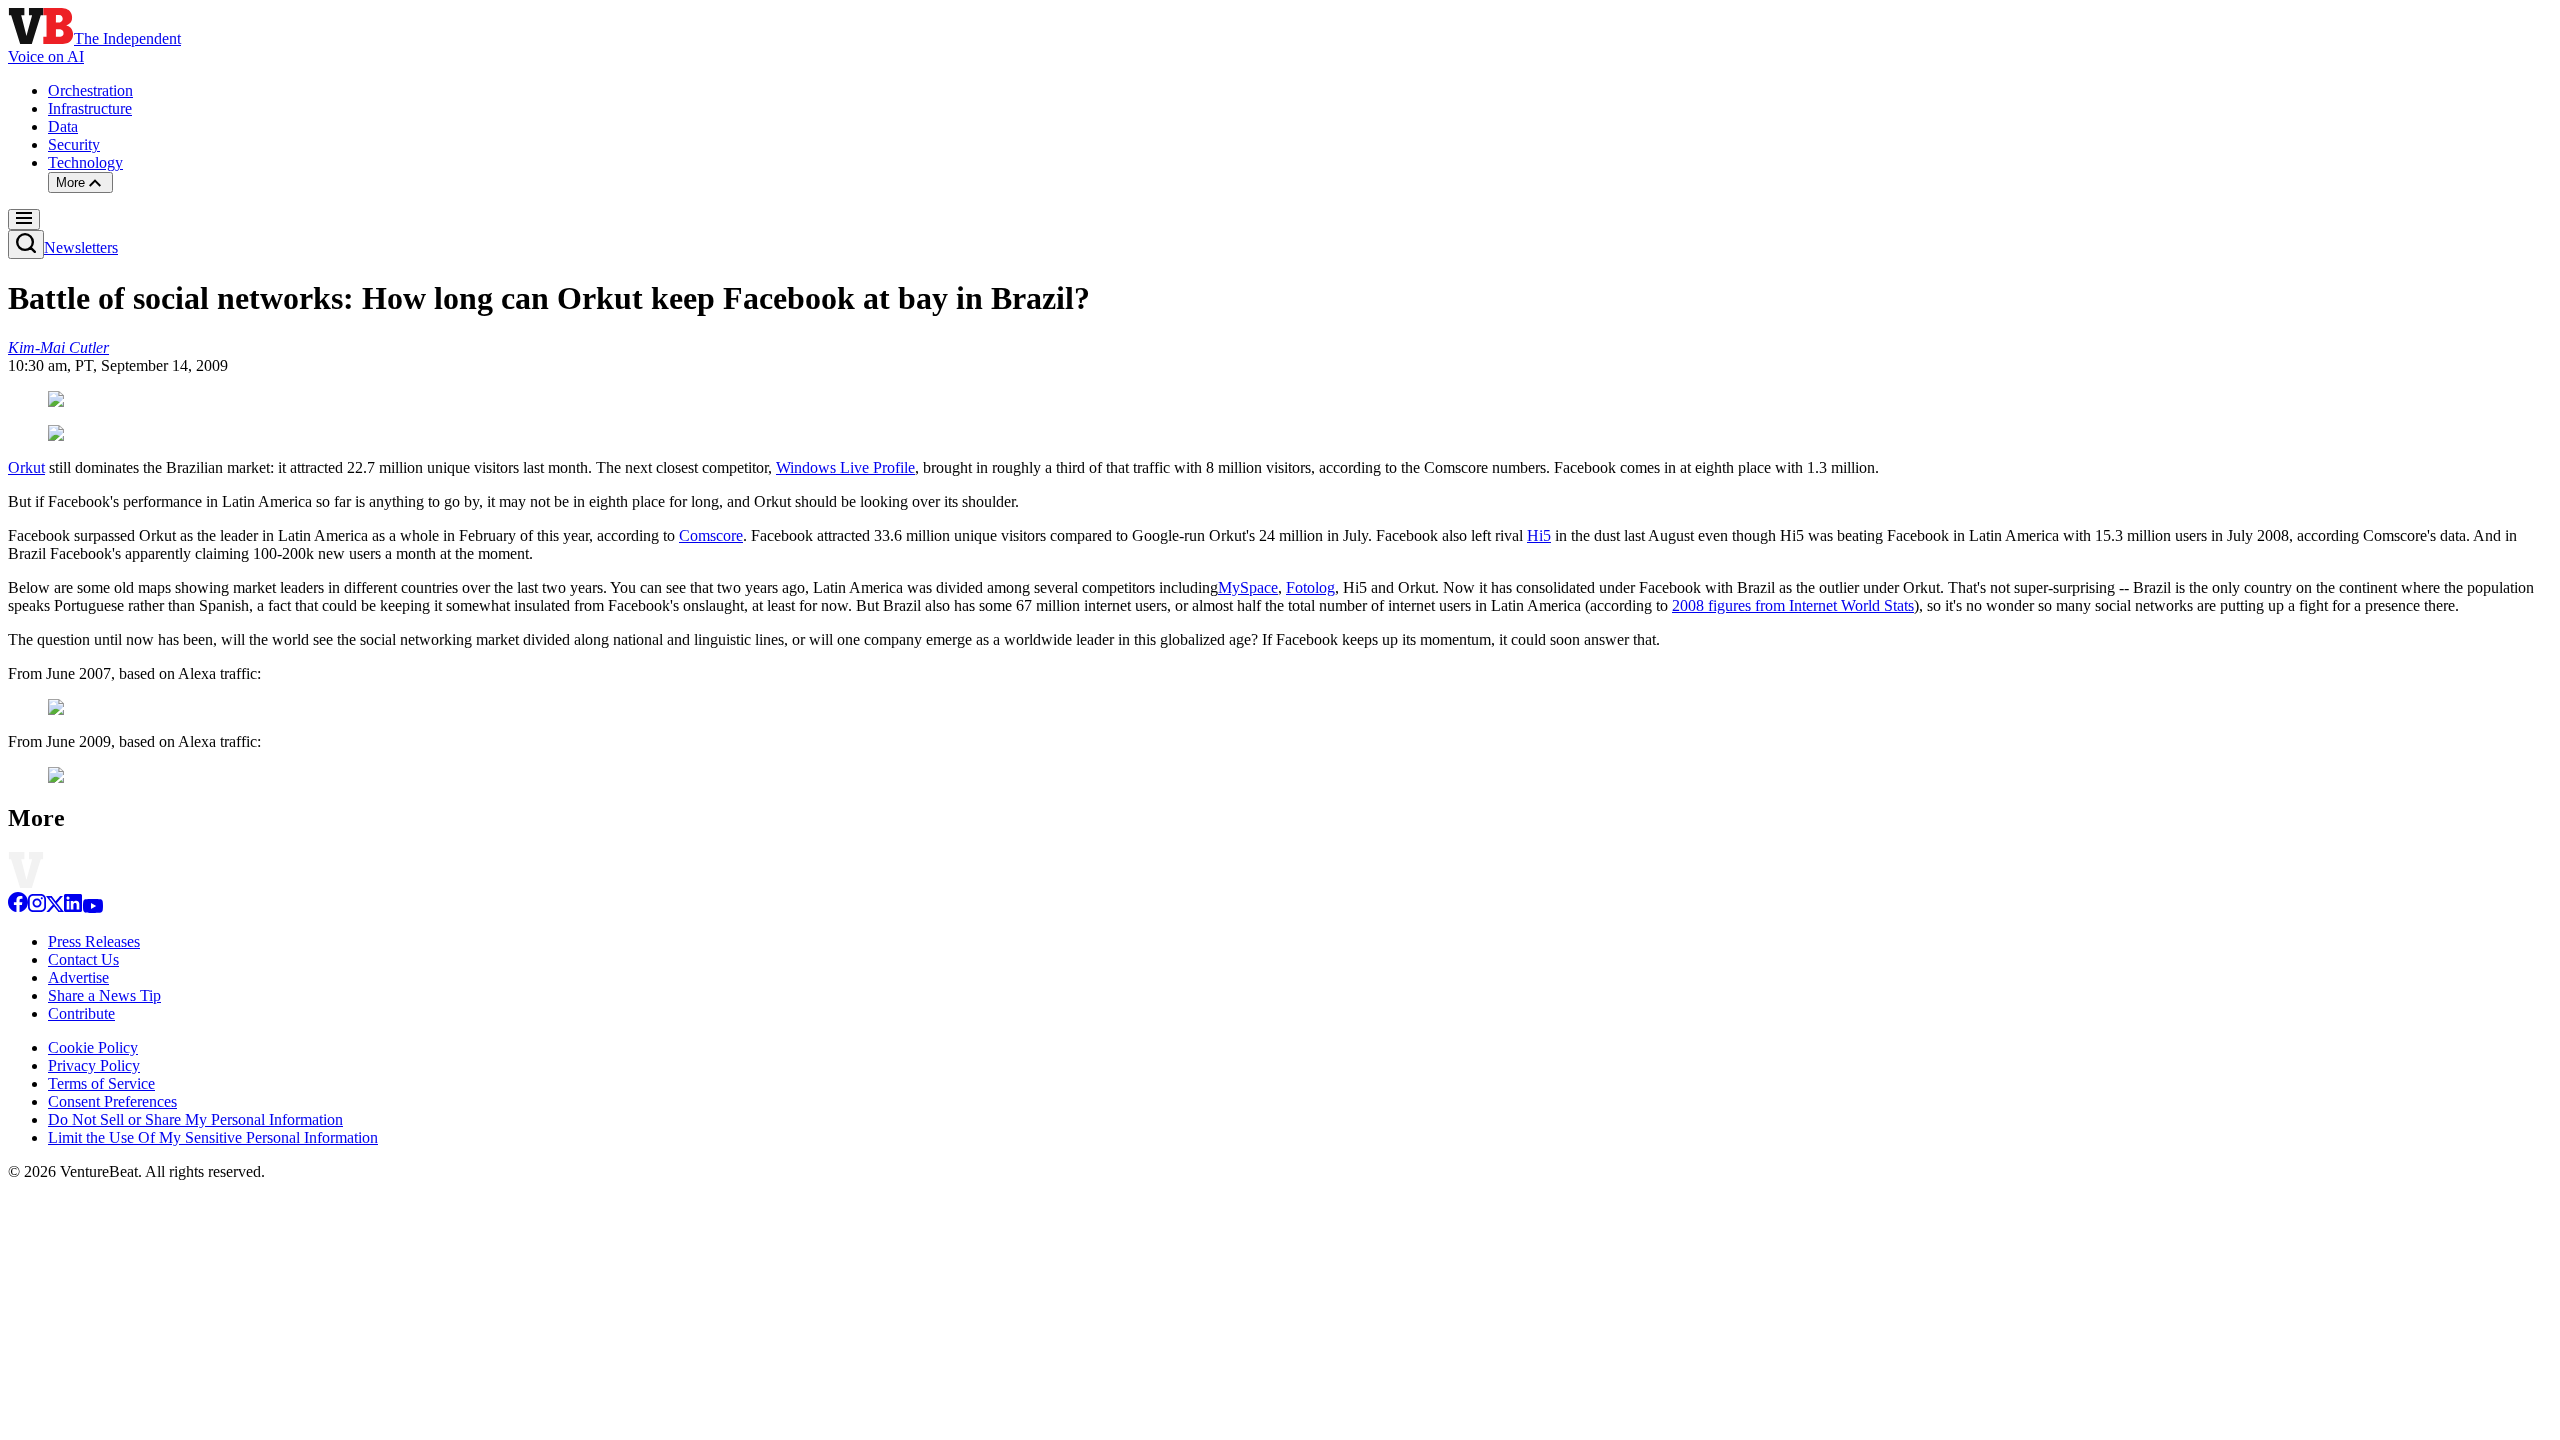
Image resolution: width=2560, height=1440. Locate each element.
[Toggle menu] (24, 219)
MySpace (1248, 587)
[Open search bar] (26, 244)
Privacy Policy (94, 1065)
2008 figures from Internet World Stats (1793, 605)
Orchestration (90, 90)
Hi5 (1539, 535)
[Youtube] (92, 907)
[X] (55, 907)
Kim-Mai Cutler (58, 347)
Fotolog (1310, 587)
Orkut (26, 467)
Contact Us (83, 959)
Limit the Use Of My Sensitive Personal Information (213, 1137)
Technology (85, 162)
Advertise (78, 977)
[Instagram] (37, 907)
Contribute (81, 1013)
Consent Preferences (112, 1101)
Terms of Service (101, 1083)
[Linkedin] (73, 907)
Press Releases (94, 941)
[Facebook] (18, 907)
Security (74, 144)
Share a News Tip (104, 995)
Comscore (711, 535)
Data (63, 126)
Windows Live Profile (845, 467)
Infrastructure (90, 108)
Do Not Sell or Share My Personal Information (195, 1119)
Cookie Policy (93, 1047)
